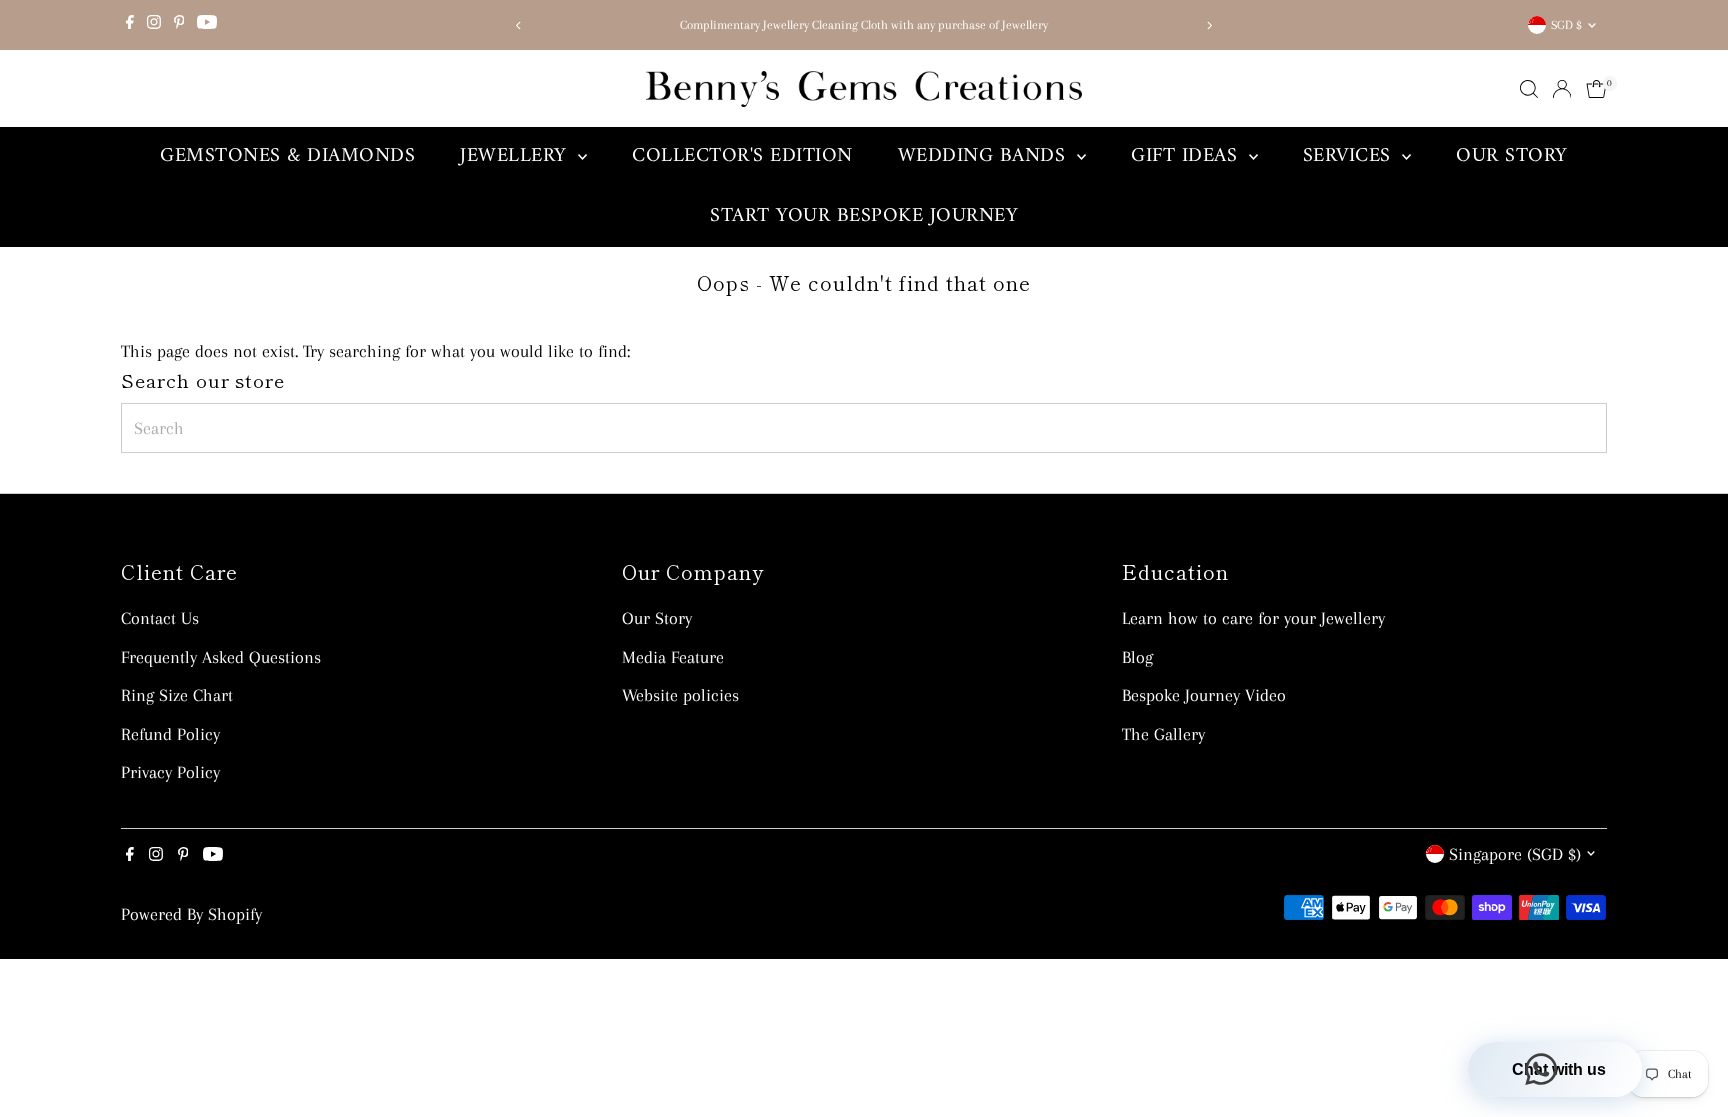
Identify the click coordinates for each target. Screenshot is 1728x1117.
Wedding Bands (985, 156)
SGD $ (1566, 25)
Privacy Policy (170, 772)
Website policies (680, 695)
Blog (1137, 657)
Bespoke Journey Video (1204, 695)
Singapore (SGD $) (1515, 854)
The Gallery (1163, 734)
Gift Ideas (1187, 156)
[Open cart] (1596, 89)
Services (1350, 156)
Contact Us (160, 618)
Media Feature (673, 657)
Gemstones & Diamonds (287, 156)
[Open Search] (1529, 89)
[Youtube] (207, 25)
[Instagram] (154, 25)
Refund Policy (170, 734)
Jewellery (516, 156)
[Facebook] (130, 25)
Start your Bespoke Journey (864, 216)
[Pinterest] (179, 25)
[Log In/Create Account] (1562, 89)
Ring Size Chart (177, 695)
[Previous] (518, 25)
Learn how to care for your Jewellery (1253, 618)
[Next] (1209, 25)
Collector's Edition (742, 156)
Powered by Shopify (191, 914)
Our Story (1512, 156)
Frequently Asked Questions (221, 657)
